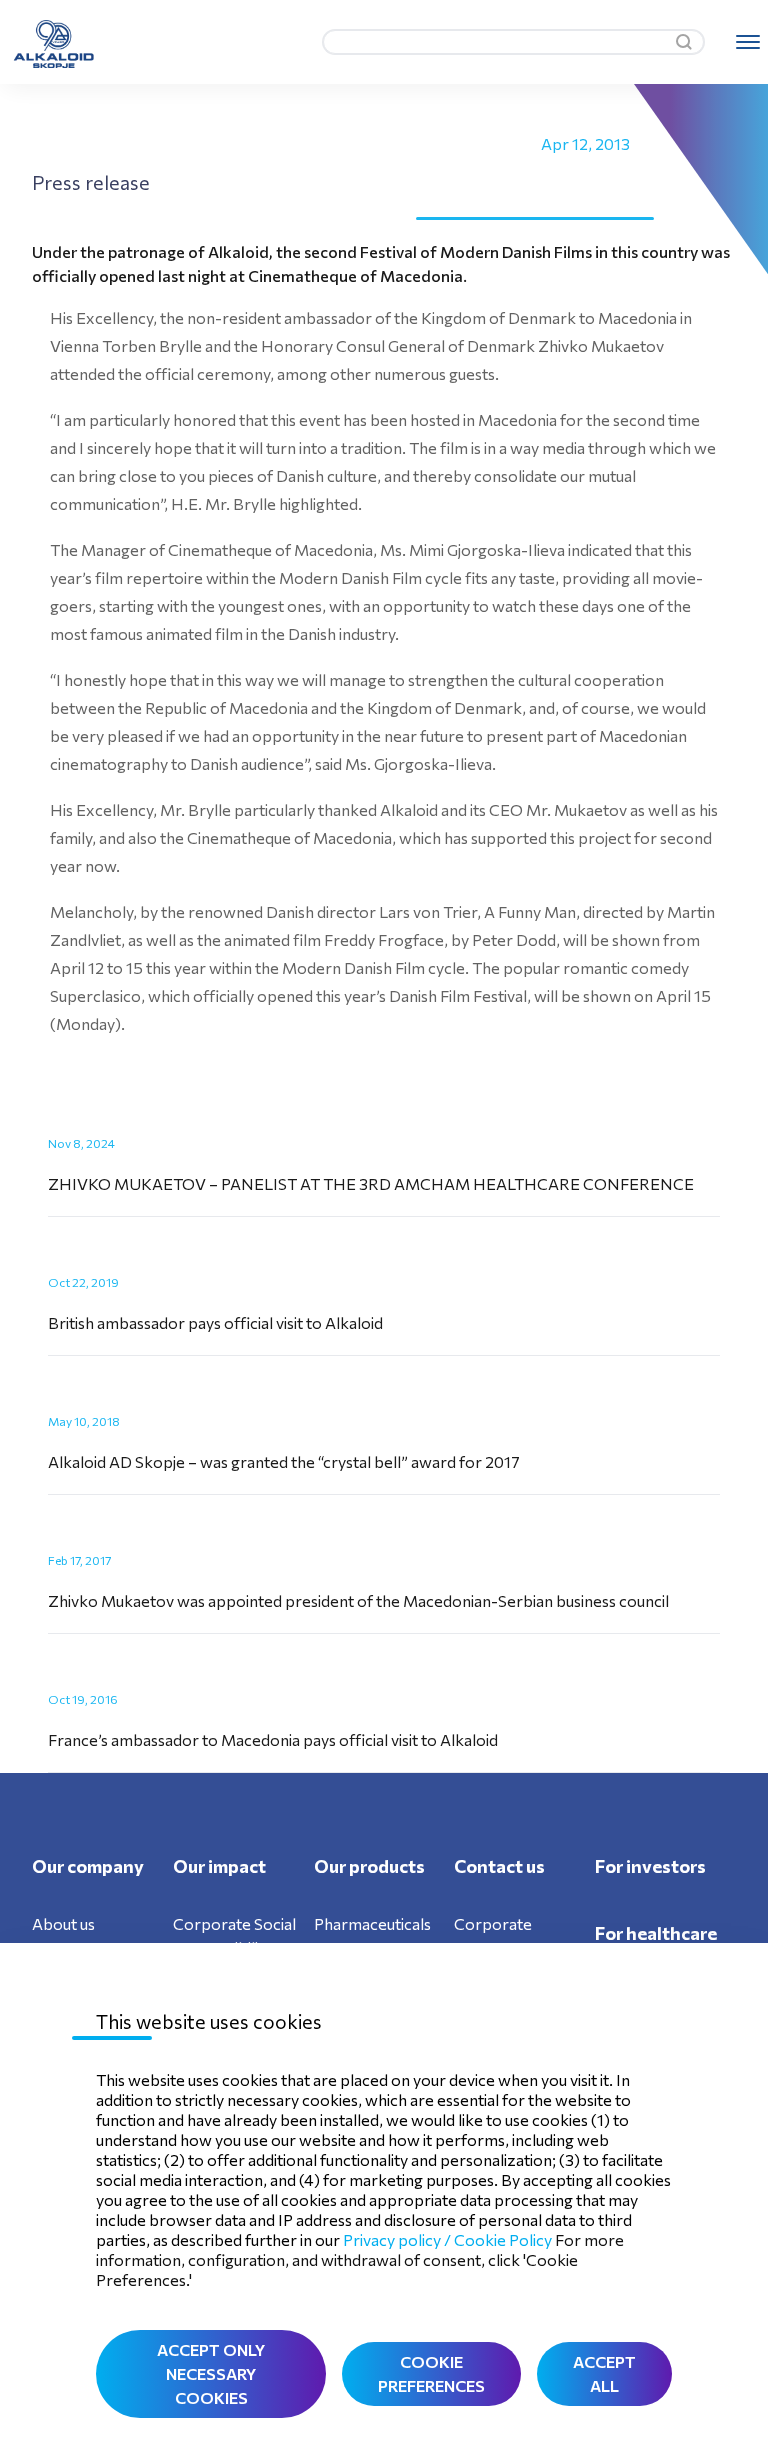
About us (63, 1923)
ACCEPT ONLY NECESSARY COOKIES (211, 2373)
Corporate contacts (493, 1935)
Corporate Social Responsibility (234, 1935)
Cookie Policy (503, 2239)
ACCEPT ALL (604, 2373)
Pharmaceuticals (372, 1923)
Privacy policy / (398, 2239)
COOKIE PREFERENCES (431, 2373)
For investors (650, 1866)
